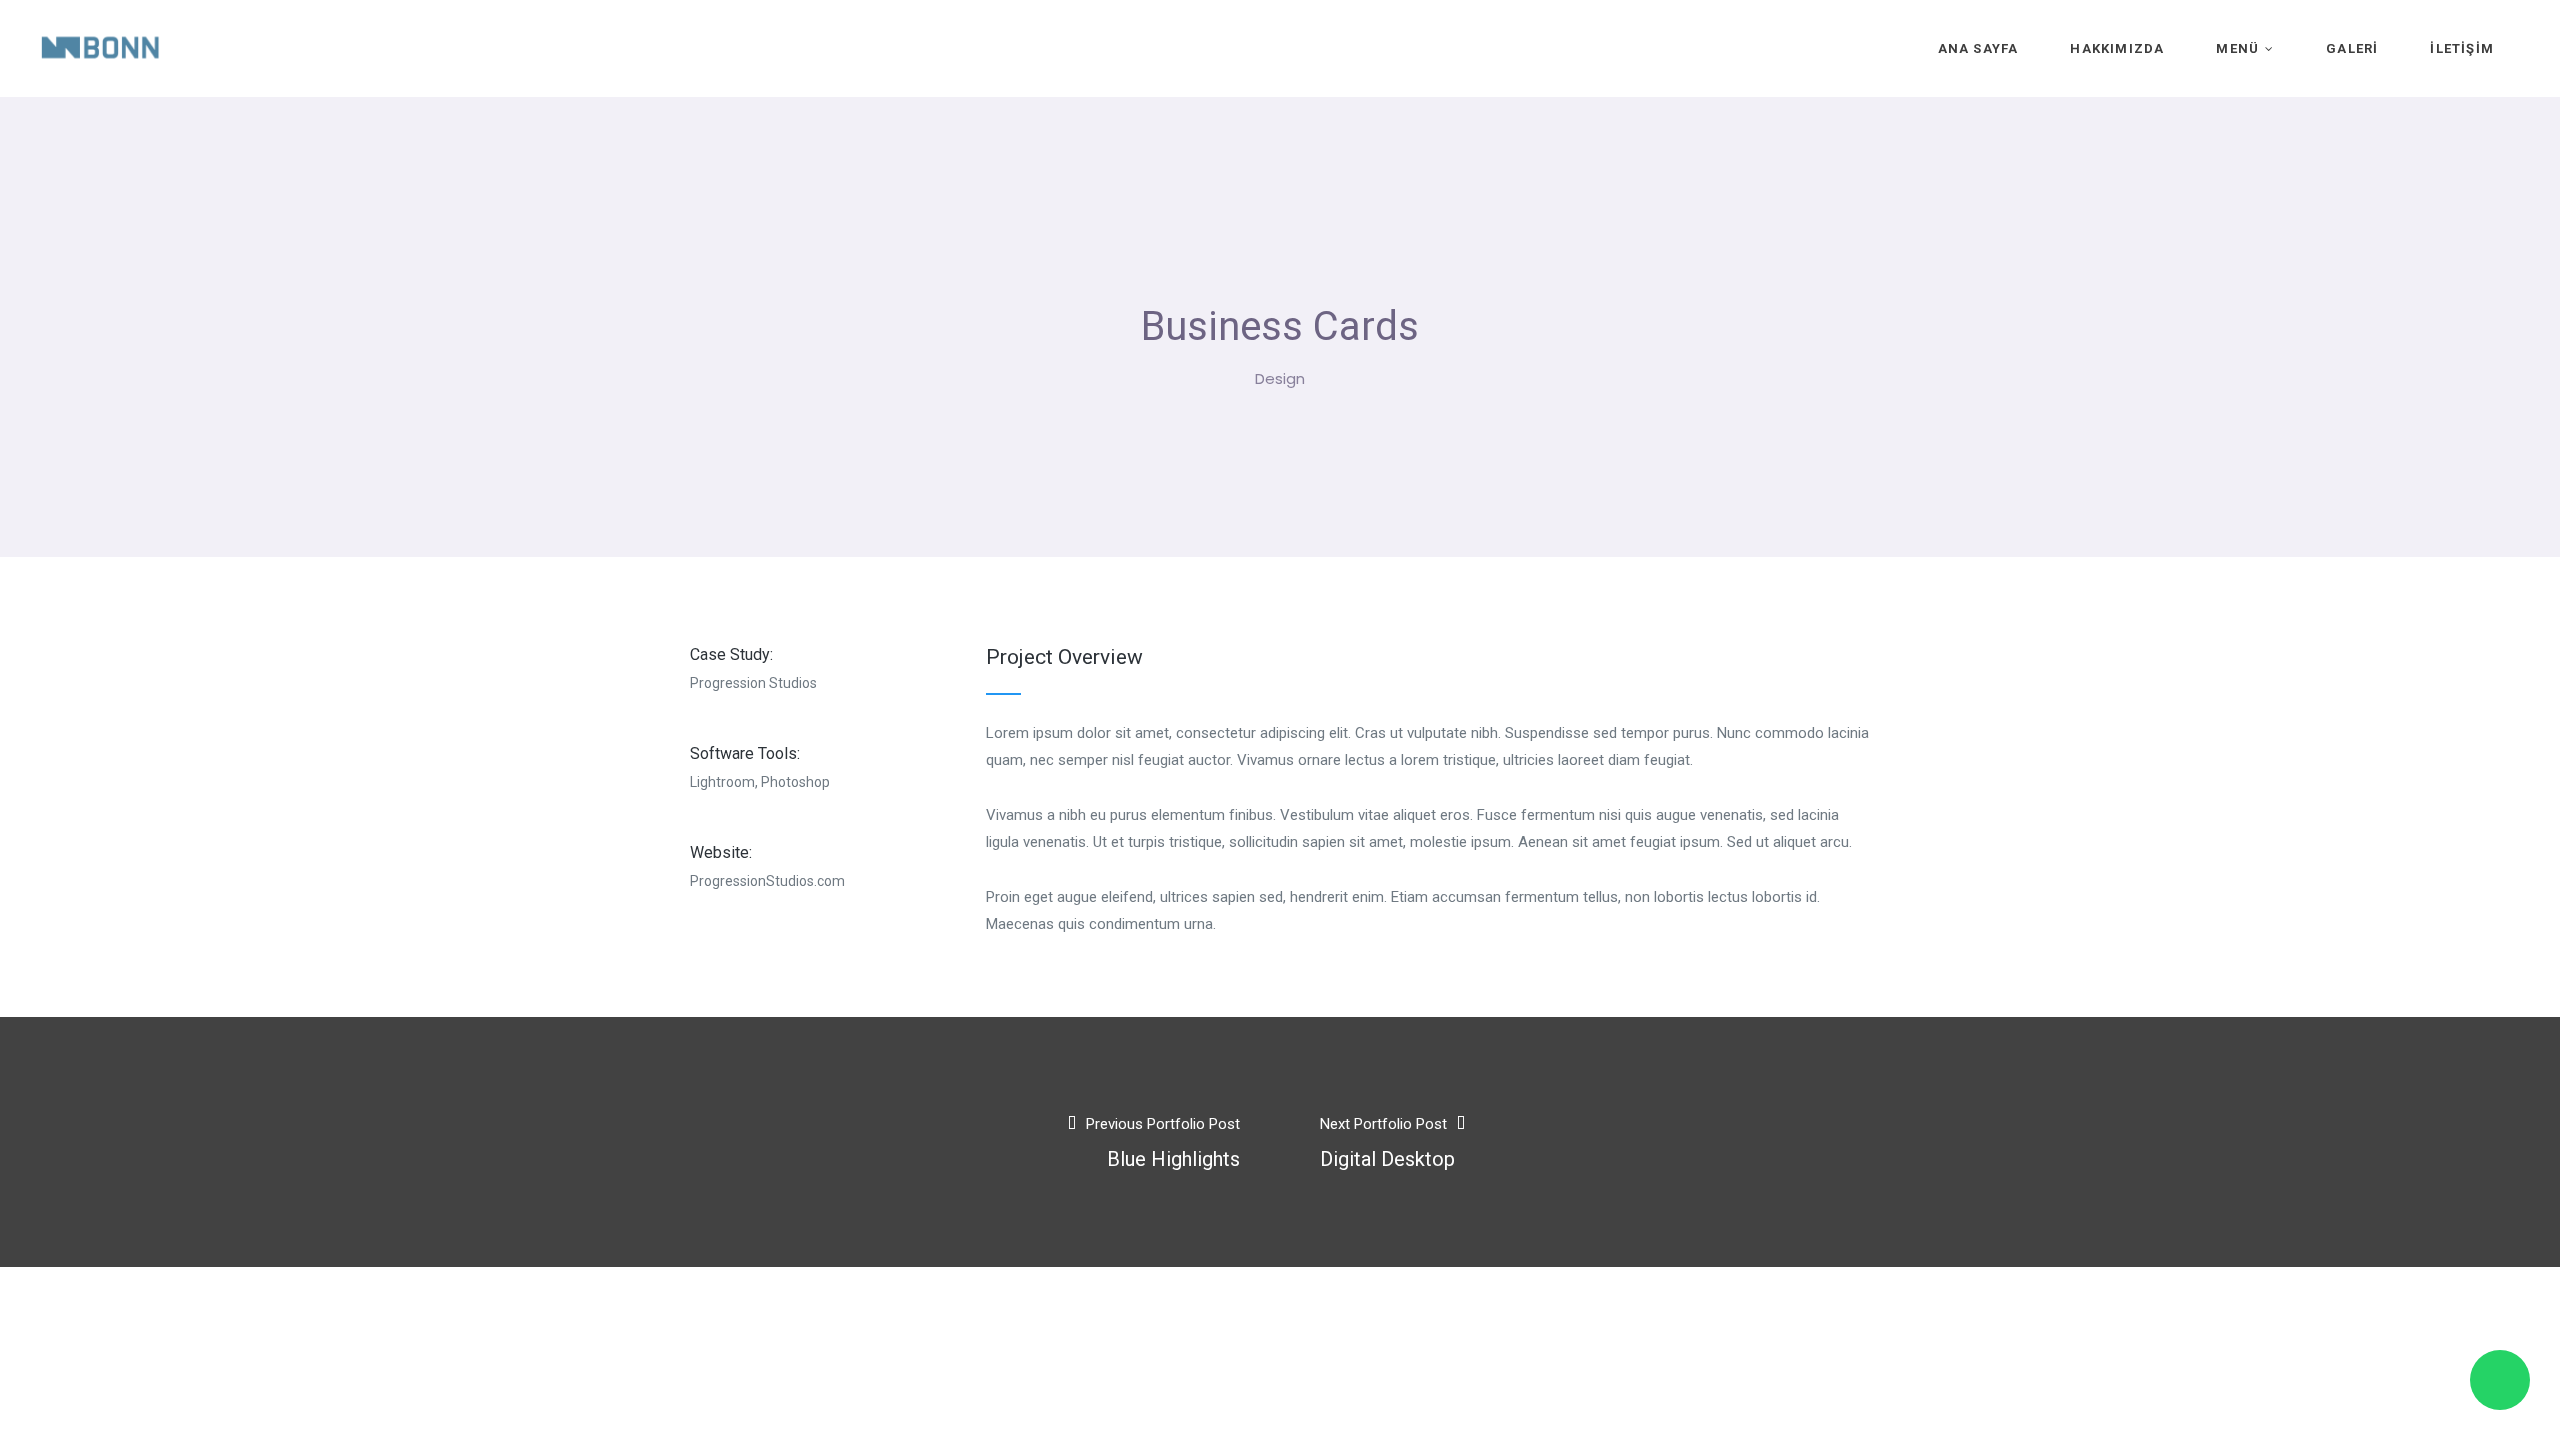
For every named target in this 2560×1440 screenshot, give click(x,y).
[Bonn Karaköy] (100, 47)
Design (1280, 378)
